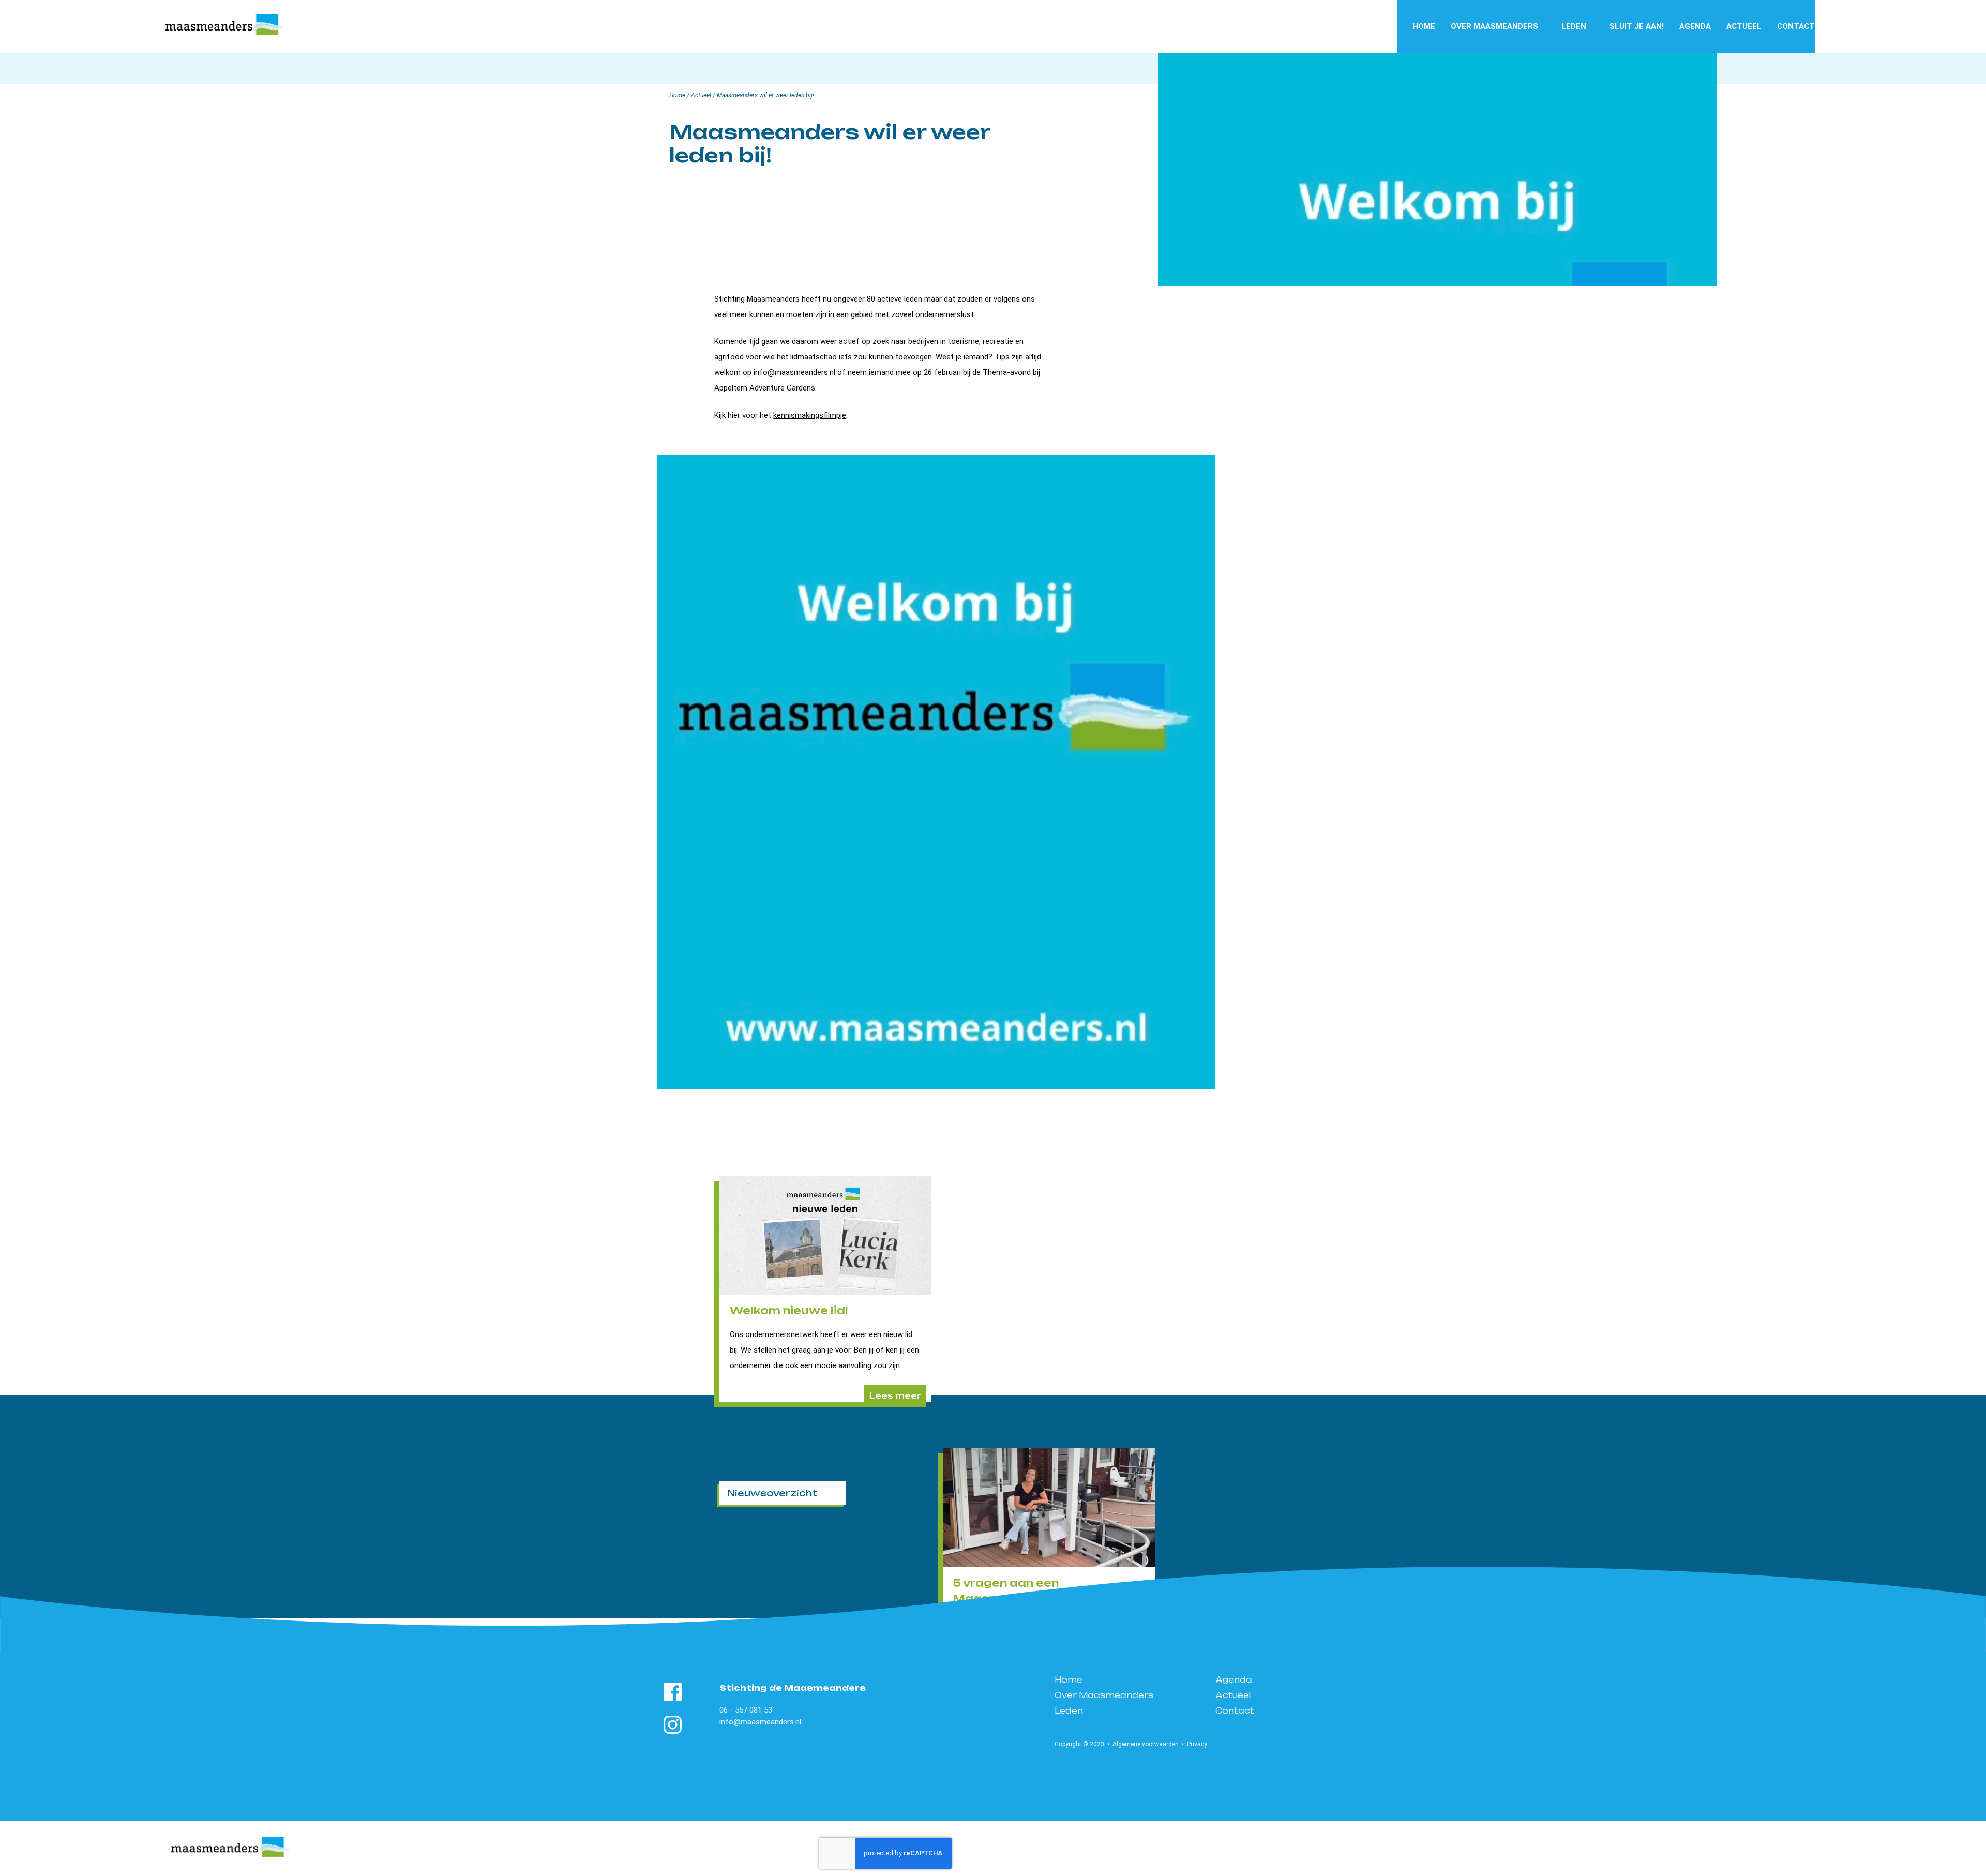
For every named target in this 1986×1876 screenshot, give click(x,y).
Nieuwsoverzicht (772, 1493)
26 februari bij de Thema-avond (977, 372)
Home (1424, 26)
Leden (1574, 26)
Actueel (1744, 26)
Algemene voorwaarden (1146, 1744)
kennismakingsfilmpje (810, 415)
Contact (1796, 26)
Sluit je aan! (1637, 26)
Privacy (1197, 1744)
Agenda (1695, 26)
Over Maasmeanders (1494, 26)
